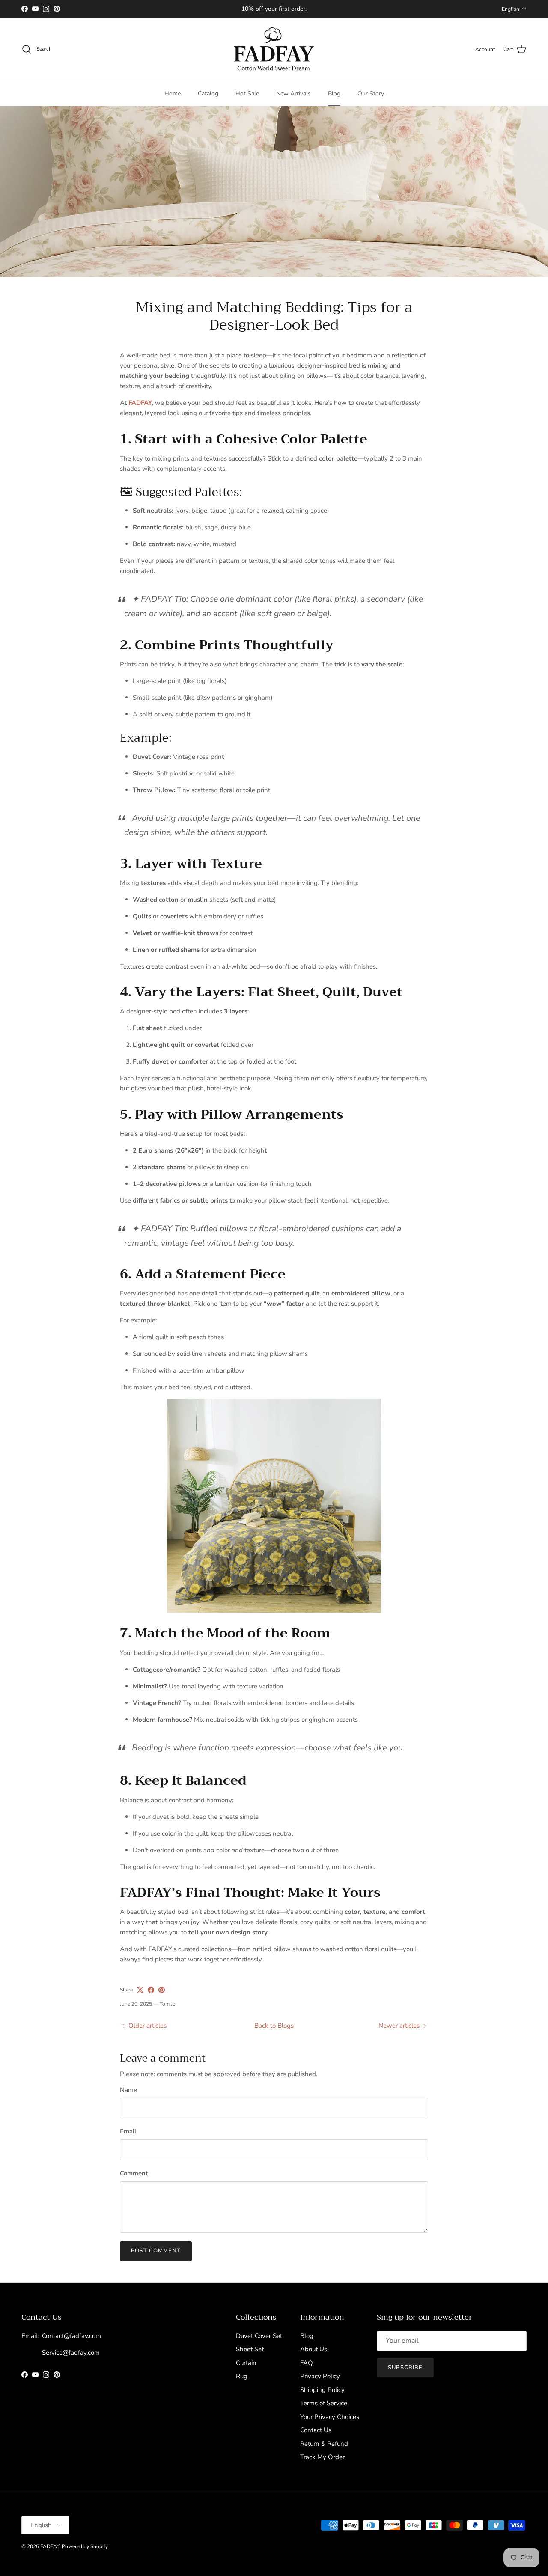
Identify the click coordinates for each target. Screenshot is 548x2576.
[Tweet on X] (140, 1990)
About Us (314, 2349)
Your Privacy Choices (330, 2417)
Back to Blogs (274, 2026)
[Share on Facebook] (151, 1990)
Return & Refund (324, 2444)
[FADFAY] (274, 49)
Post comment (156, 2251)
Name (128, 2090)
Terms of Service (324, 2403)
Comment (134, 2173)
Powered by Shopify (85, 2546)
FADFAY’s (151, 1893)
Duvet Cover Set (259, 2336)
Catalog (208, 94)
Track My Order (322, 2457)
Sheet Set (250, 2349)
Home (173, 94)
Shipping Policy (322, 2390)
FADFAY (50, 2546)
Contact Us (316, 2430)
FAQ (307, 2363)
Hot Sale (247, 94)
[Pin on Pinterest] (162, 1990)
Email (128, 2131)
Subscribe (405, 2368)
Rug (242, 2376)
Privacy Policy (320, 2376)
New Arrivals (293, 94)
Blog (334, 94)
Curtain (246, 2363)
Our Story (371, 94)
